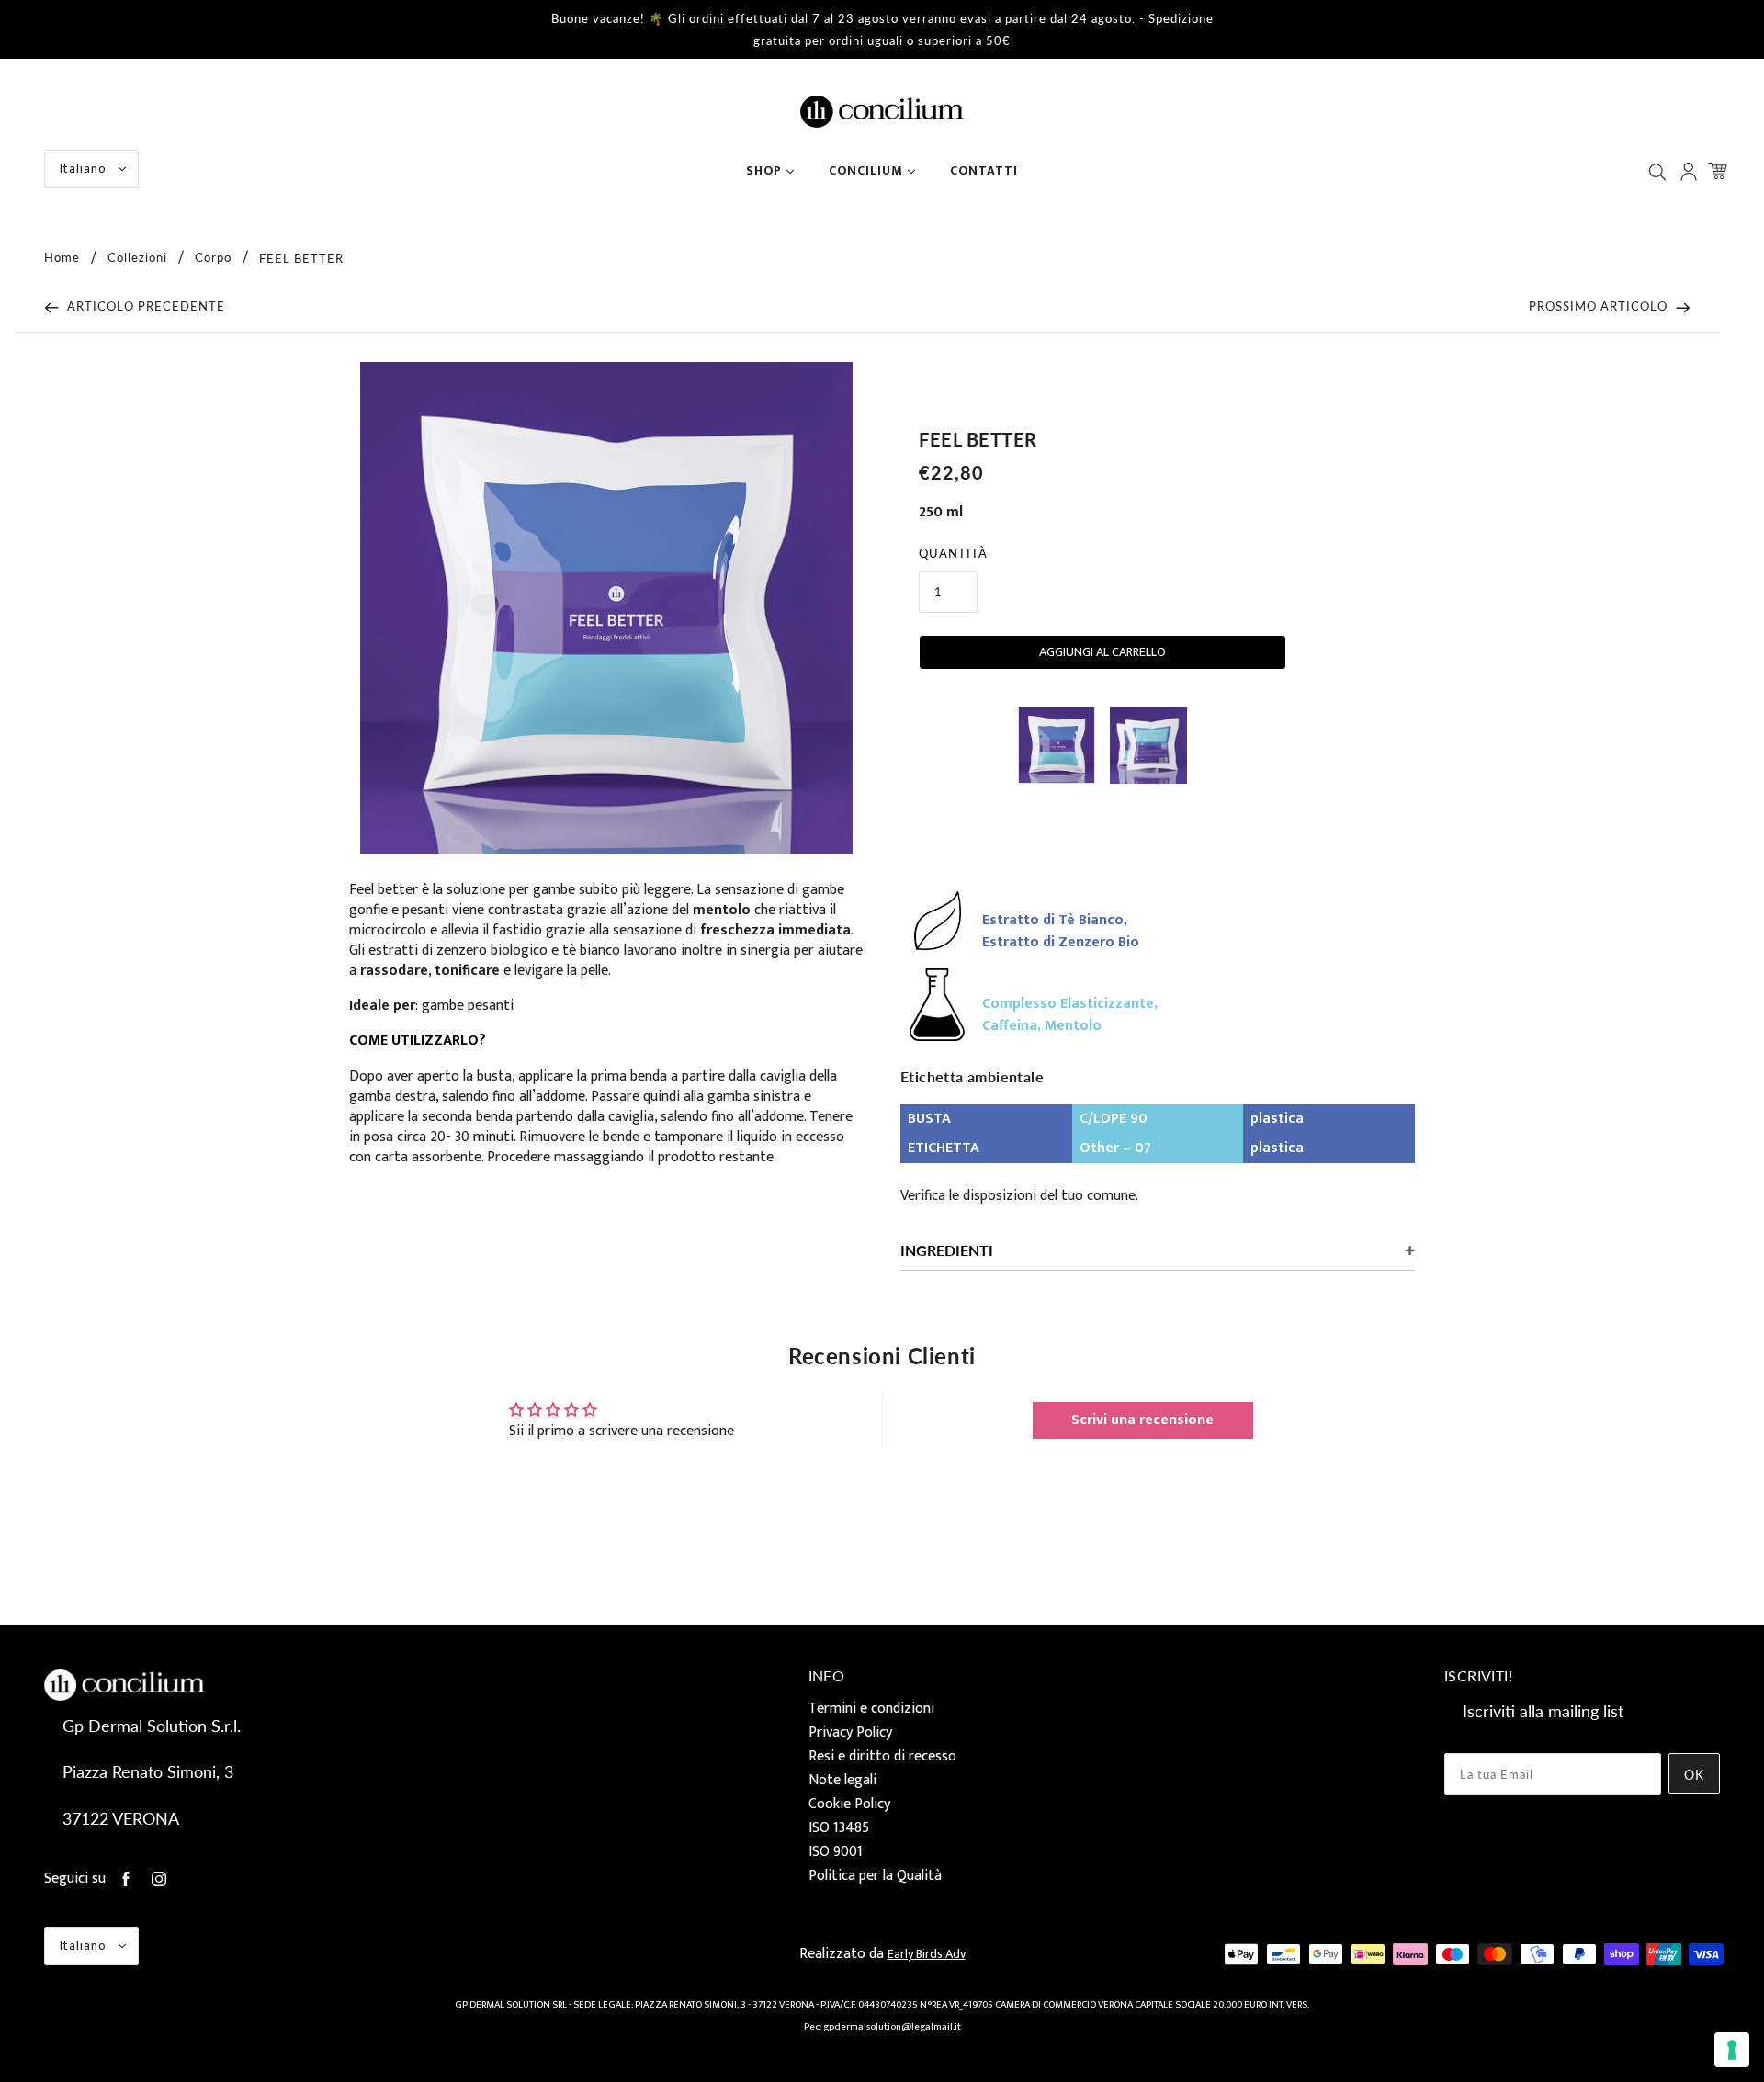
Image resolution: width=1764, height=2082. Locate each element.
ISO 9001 (836, 1852)
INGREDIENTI (947, 1250)
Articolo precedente (144, 306)
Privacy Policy (850, 1732)
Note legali (842, 1780)
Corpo (213, 258)
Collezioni (137, 258)
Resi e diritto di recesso (882, 1756)
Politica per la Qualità (875, 1876)
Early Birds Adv (927, 1954)
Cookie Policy (849, 1804)
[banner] (882, 111)
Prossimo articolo (1600, 306)
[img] (1659, 171)
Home (62, 258)
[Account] (1690, 171)
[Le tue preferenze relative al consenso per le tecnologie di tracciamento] (1732, 2050)
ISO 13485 (839, 1828)
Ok (1694, 1775)
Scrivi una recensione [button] (1142, 1420)
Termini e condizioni (871, 1709)
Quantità (953, 553)
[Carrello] (1720, 171)
